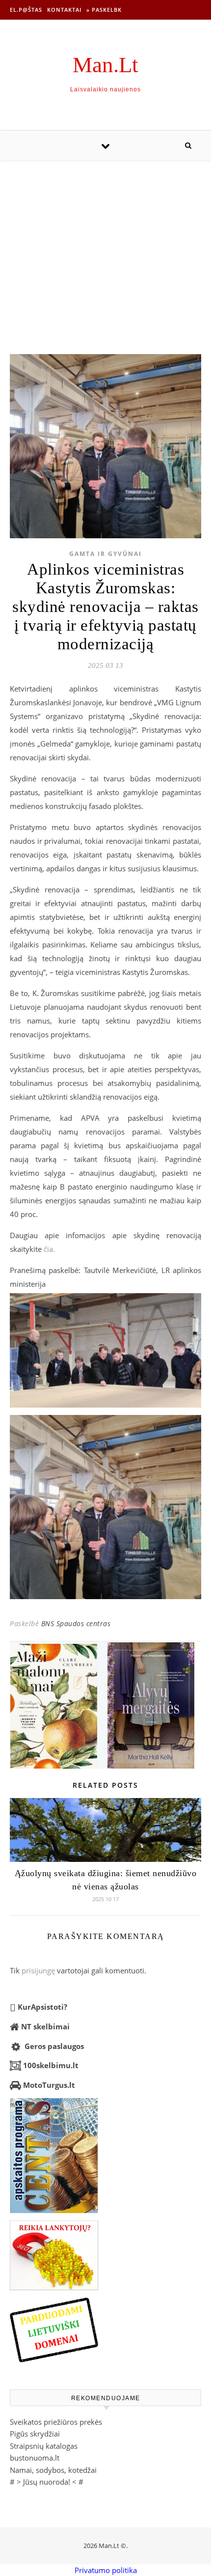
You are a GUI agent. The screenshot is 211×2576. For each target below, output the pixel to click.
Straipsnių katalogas (44, 2446)
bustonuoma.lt (35, 2458)
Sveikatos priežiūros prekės (56, 2422)
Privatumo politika (106, 2570)
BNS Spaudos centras (76, 1623)
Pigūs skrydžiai (35, 2434)
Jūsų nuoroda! (47, 2482)
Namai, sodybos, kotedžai (53, 2470)
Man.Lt (105, 65)
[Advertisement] (105, 247)
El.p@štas (26, 10)
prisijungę (38, 1970)
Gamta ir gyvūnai (105, 554)
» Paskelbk (104, 10)
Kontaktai (64, 10)
